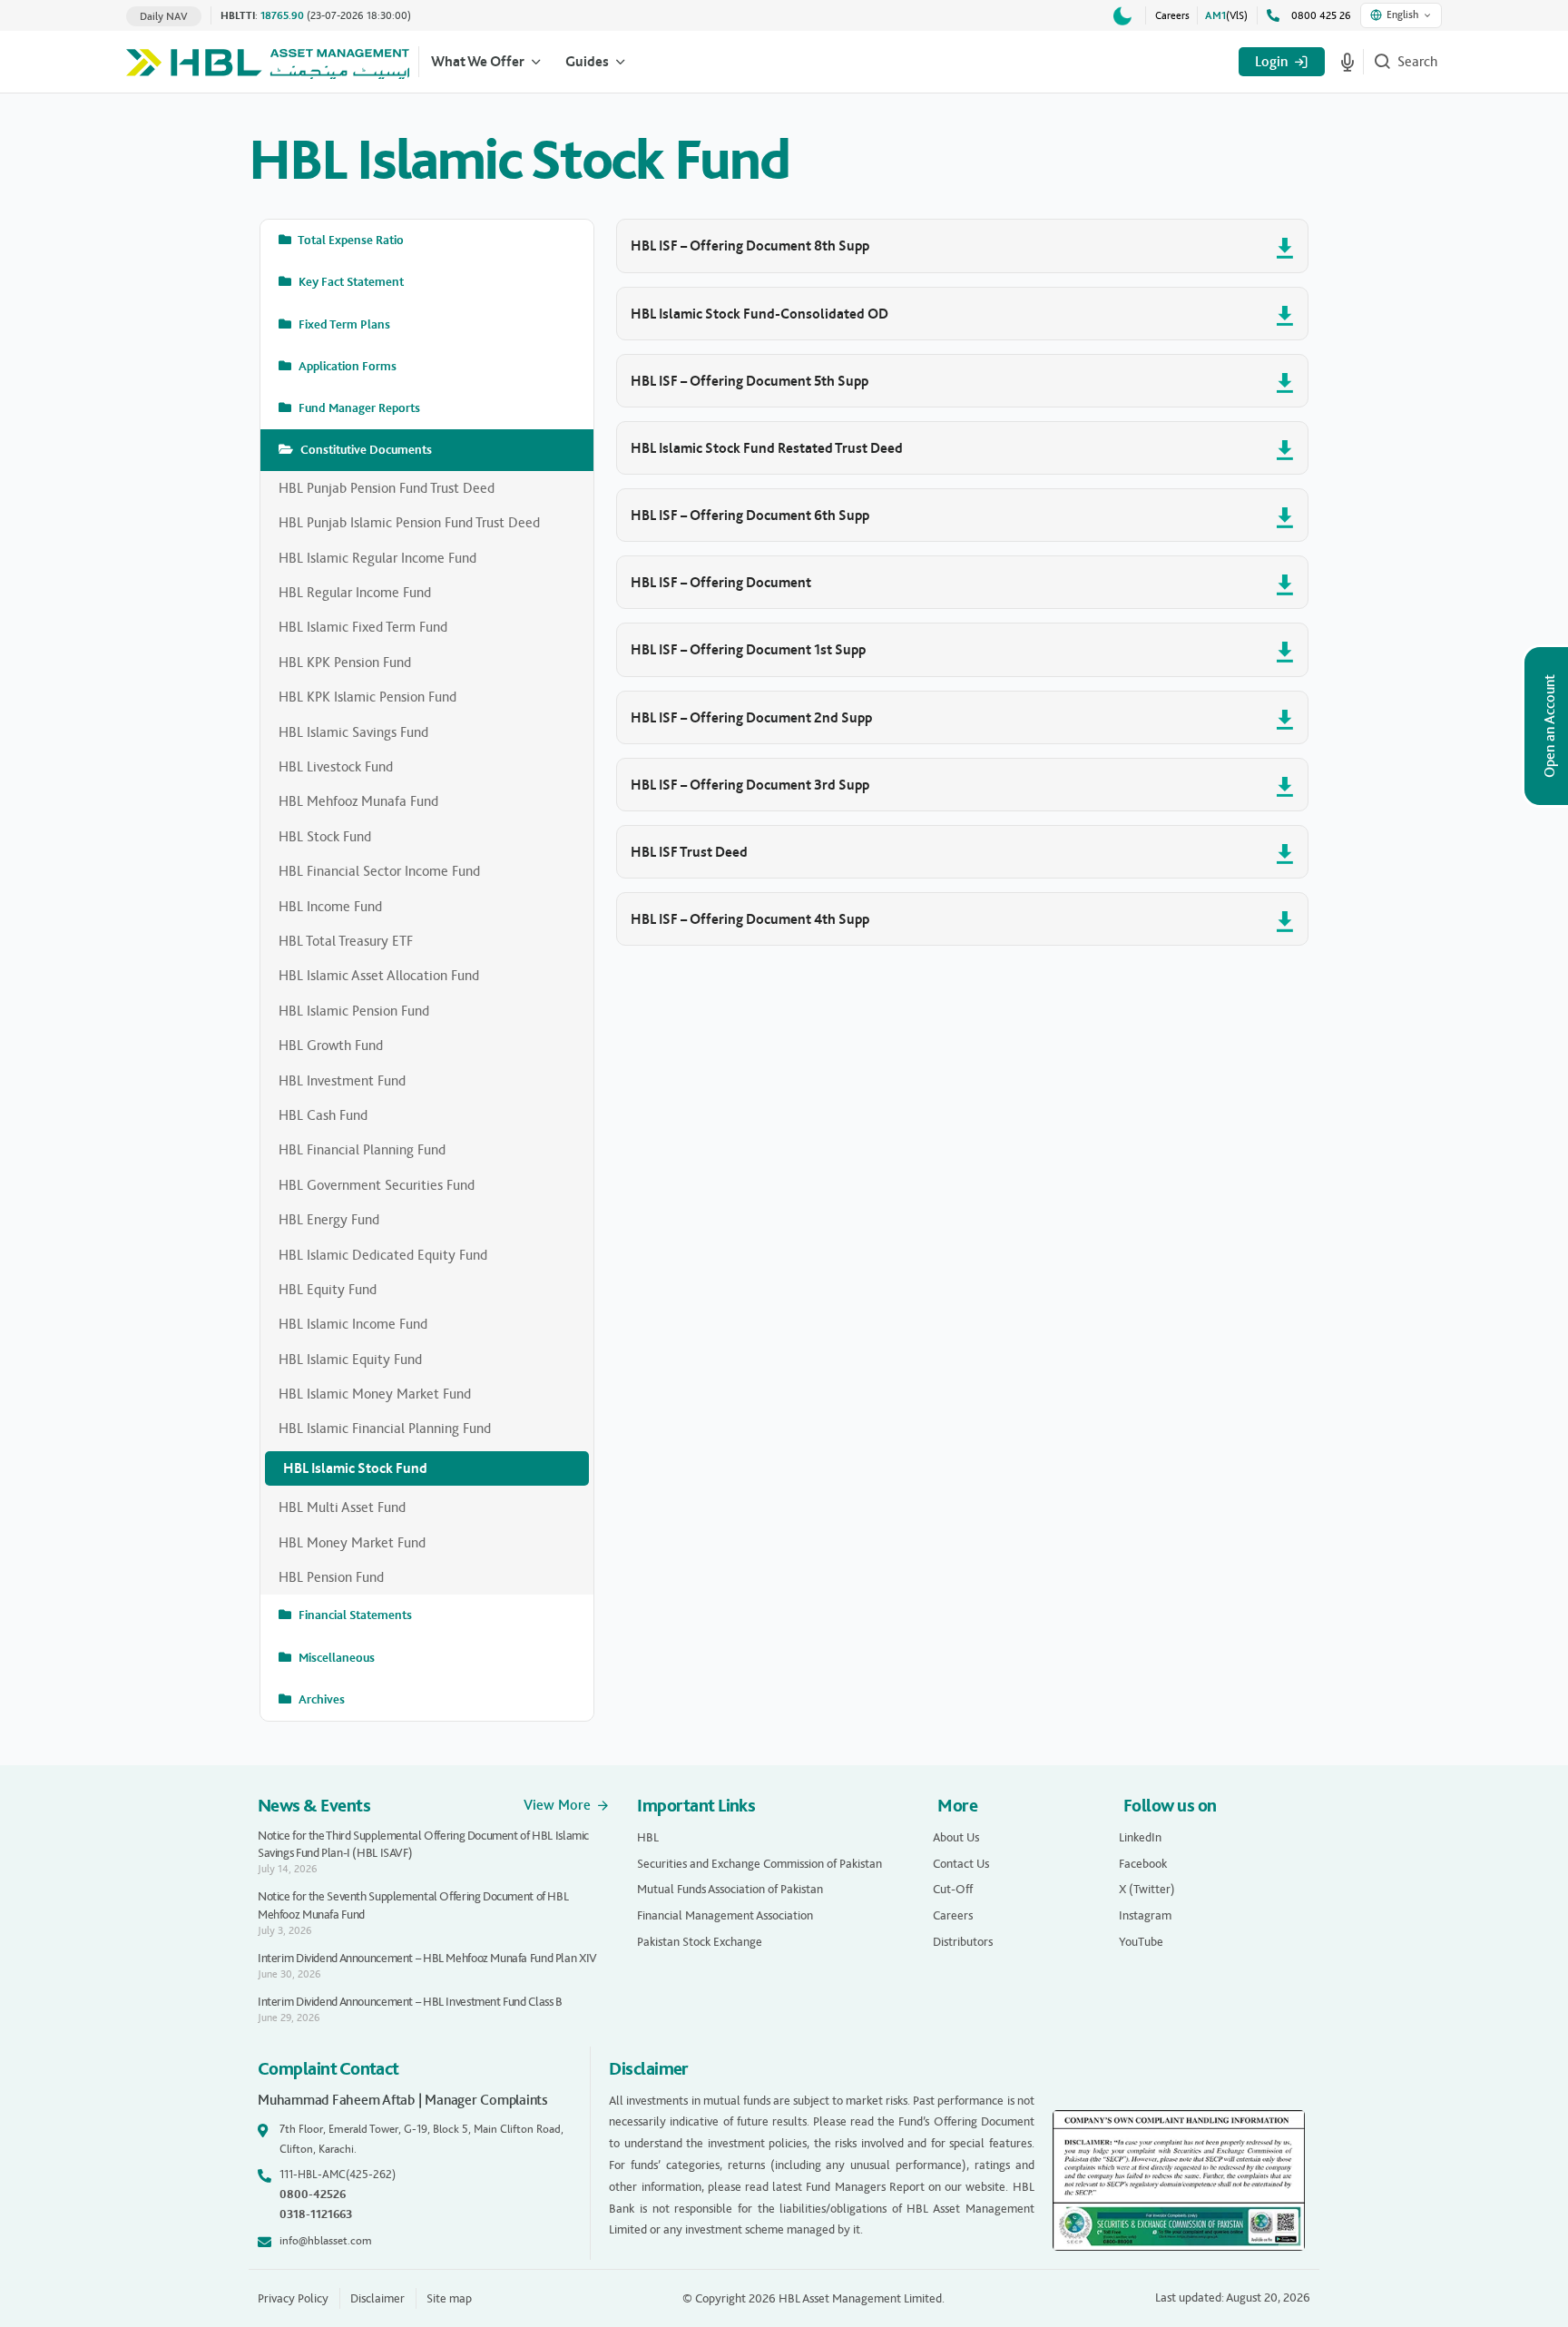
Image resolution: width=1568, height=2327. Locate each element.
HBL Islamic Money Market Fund (375, 1394)
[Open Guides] (621, 62)
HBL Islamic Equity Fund (350, 1359)
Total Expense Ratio (350, 240)
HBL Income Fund (330, 906)
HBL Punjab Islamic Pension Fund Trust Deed (409, 522)
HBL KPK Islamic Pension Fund (367, 697)
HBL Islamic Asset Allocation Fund (379, 975)
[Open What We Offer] (536, 62)
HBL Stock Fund (325, 836)
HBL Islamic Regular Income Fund (377, 558)
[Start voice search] (1347, 62)
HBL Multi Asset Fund (342, 1507)
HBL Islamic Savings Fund (353, 732)
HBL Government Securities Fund (377, 1185)
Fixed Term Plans (343, 324)
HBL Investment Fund (342, 1080)
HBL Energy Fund (329, 1219)
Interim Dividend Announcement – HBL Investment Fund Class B (410, 2002)
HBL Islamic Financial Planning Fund (385, 1428)
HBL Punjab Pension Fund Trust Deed (387, 488)
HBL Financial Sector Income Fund (379, 871)
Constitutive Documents (365, 450)
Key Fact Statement (350, 282)
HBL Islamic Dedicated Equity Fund (383, 1255)
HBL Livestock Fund (336, 766)
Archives (320, 1699)
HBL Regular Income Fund (355, 592)
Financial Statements (354, 1615)
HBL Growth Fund (331, 1045)
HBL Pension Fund (331, 1577)
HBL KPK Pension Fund (345, 662)
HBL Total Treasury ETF (346, 941)
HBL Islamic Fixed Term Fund (363, 627)
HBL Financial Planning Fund (362, 1149)
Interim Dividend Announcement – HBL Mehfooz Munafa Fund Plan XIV (427, 1958)
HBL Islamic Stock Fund (355, 1468)
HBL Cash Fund (323, 1115)
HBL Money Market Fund (352, 1542)
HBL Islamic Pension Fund (354, 1011)
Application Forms (346, 366)
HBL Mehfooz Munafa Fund (358, 801)
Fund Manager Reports (358, 408)
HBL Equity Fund (328, 1289)
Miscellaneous (335, 1658)
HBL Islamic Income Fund (353, 1324)
